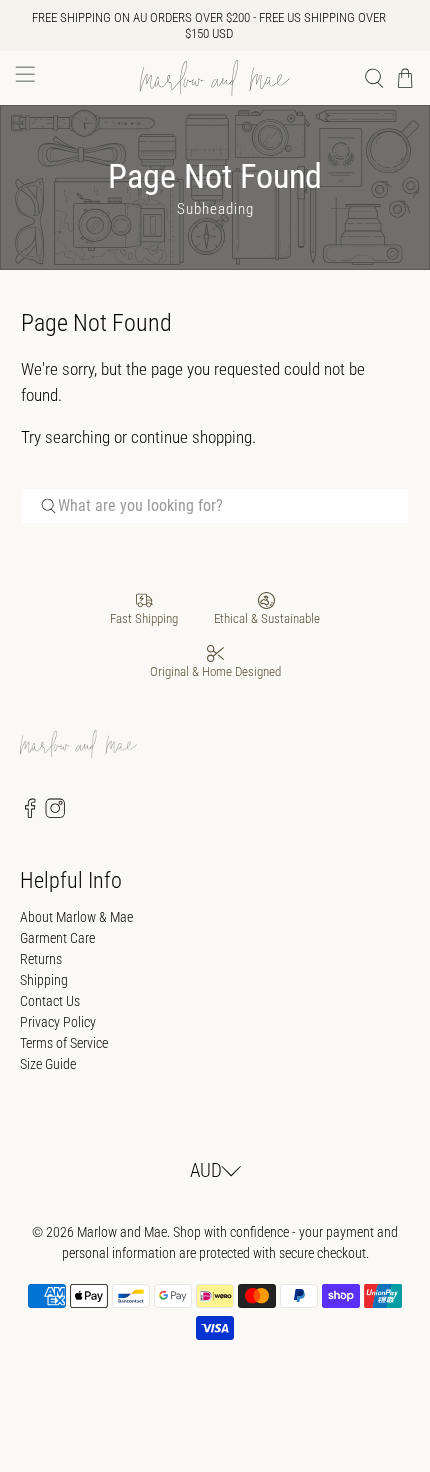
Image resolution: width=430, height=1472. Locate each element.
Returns (41, 959)
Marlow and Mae (122, 1232)
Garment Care (57, 938)
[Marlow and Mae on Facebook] (30, 813)
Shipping (44, 980)
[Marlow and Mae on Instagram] (55, 813)
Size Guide (48, 1064)
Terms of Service (64, 1043)
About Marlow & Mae (76, 917)
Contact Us (50, 1001)
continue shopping (191, 437)
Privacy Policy (58, 1022)
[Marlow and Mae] (215, 78)
